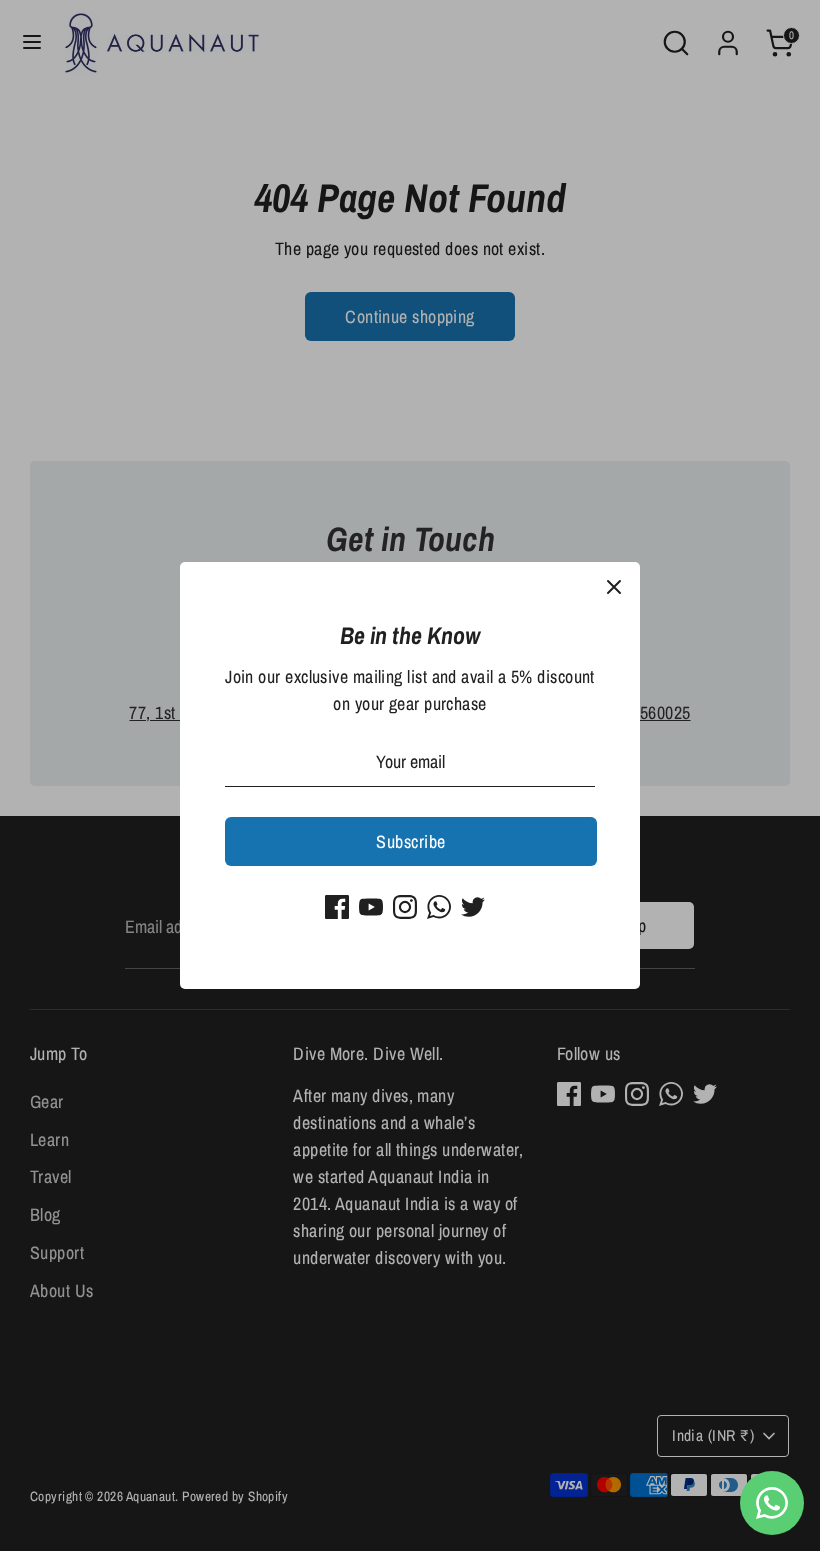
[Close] (614, 588)
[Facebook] (337, 907)
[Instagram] (405, 907)
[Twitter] (473, 907)
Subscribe (410, 841)
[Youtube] (371, 907)
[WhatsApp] (439, 907)
